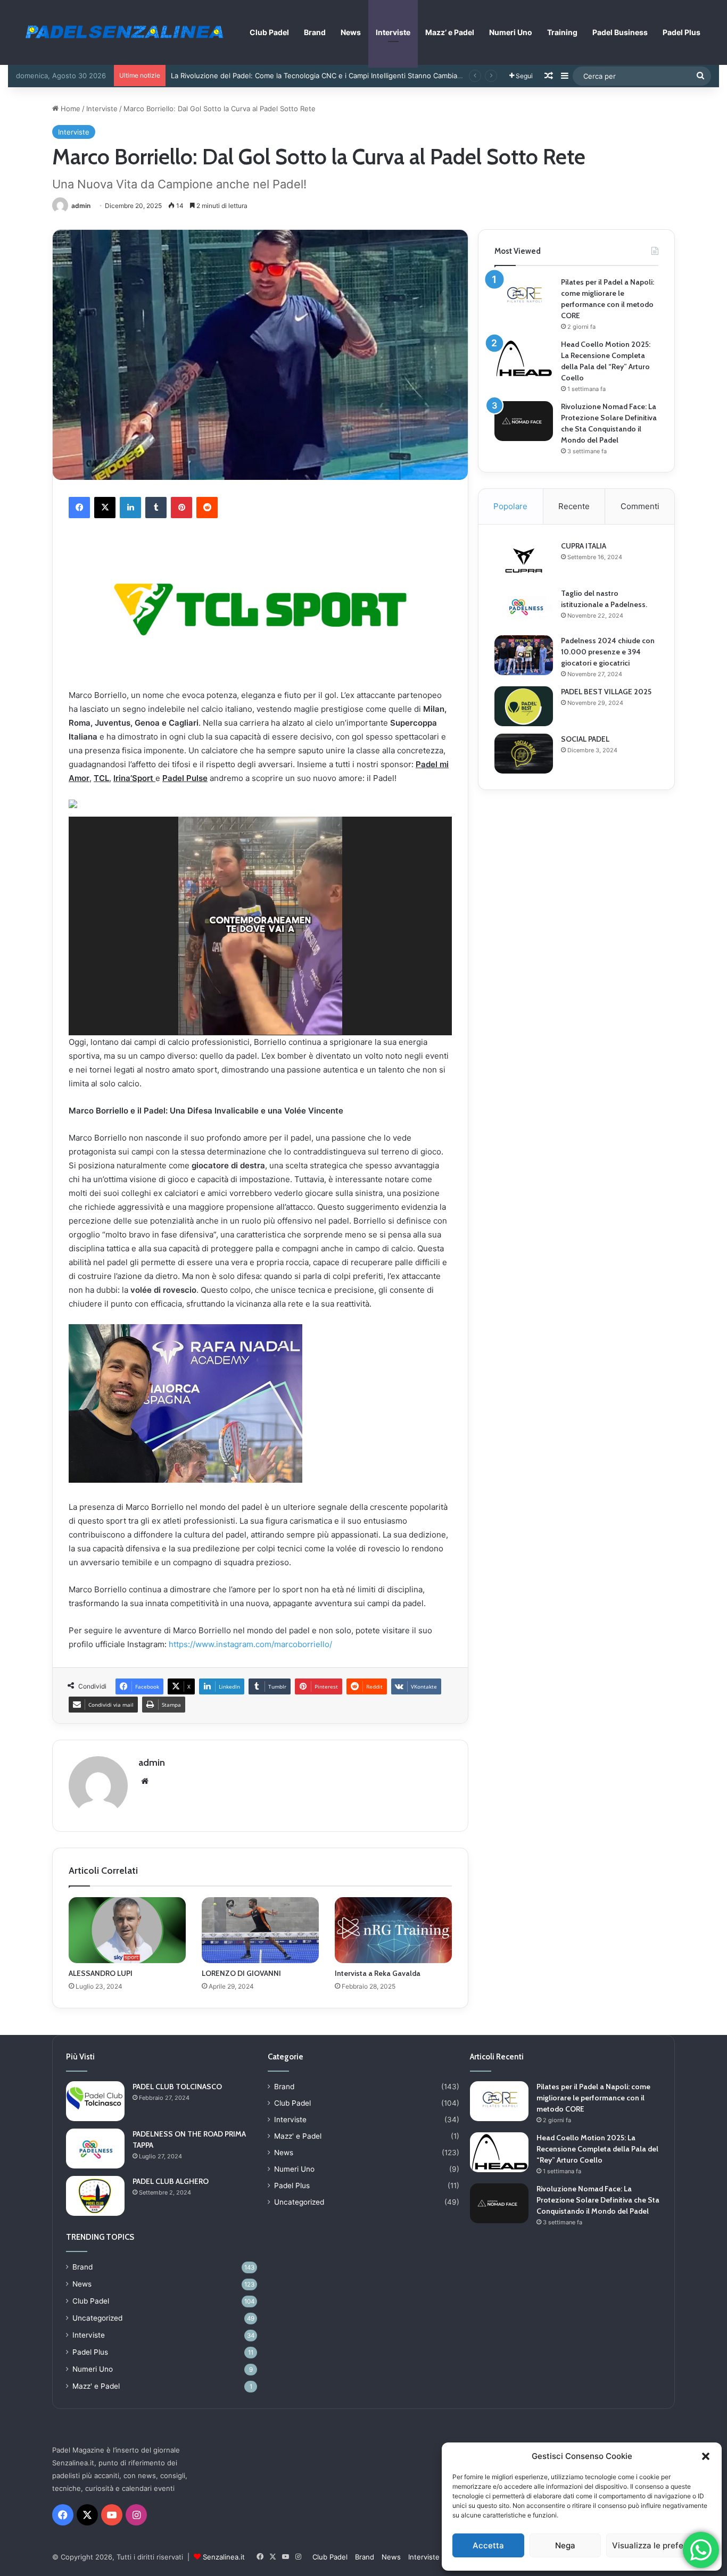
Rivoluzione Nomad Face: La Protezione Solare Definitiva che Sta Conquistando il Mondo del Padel (598, 2200)
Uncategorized (97, 2318)
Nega (565, 2545)
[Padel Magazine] (122, 31)
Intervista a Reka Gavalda (378, 1973)
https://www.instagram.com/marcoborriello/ (250, 1644)
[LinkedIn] (130, 508)
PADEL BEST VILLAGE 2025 (606, 692)
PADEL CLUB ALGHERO (171, 2181)
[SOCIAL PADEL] (524, 754)
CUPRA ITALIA (584, 546)
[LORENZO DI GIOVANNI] (260, 1930)
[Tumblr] (156, 508)
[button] (706, 2456)
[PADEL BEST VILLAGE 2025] (524, 706)
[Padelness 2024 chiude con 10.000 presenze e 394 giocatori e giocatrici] (524, 655)
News (351, 32)
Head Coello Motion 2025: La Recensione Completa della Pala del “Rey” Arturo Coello (597, 2149)
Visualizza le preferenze (659, 2545)
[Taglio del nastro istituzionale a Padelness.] (524, 608)
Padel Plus (681, 32)
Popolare (510, 506)
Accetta (488, 2545)
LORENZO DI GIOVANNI (241, 1973)
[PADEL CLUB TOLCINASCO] (95, 2101)
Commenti (640, 506)
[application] (260, 926)
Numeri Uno (511, 32)
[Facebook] (79, 508)
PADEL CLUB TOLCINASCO (177, 2087)
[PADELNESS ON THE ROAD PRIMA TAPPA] (95, 2149)
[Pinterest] (181, 508)
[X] (105, 508)
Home (69, 109)
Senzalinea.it (224, 2557)
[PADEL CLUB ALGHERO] (95, 2196)
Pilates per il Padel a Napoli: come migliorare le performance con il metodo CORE (593, 2098)
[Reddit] (207, 508)
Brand (315, 32)
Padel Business (620, 32)
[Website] (145, 1781)
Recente (574, 506)
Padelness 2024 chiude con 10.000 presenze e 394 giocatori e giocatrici (608, 652)
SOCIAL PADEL (585, 739)
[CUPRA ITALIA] (524, 560)
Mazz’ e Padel (450, 32)
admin (81, 206)
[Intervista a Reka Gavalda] (393, 1930)
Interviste (393, 32)
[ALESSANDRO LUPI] (127, 1930)
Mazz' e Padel (96, 2386)
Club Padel (269, 32)
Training (562, 32)
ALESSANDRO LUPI (101, 1973)
